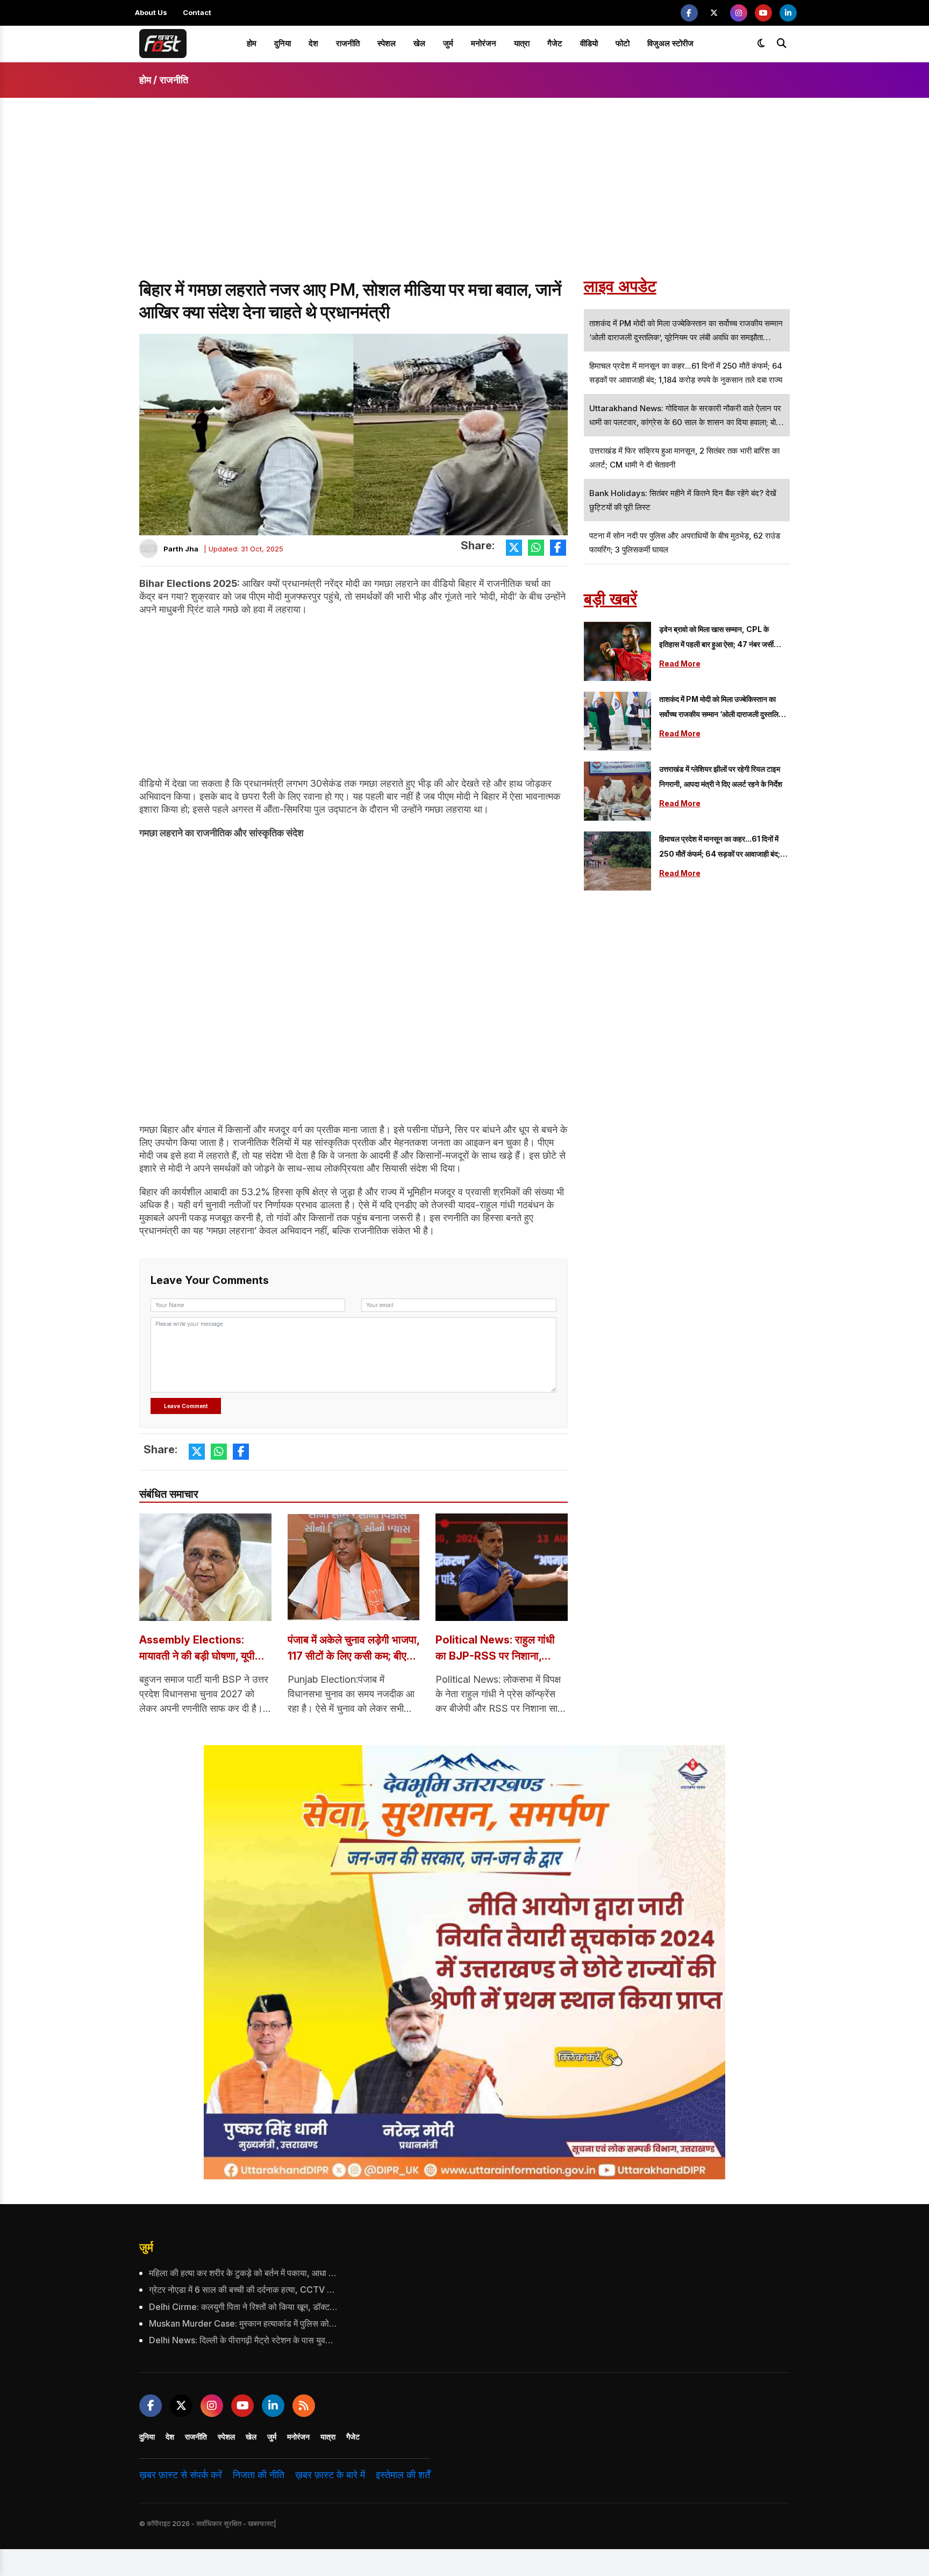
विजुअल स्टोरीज (670, 43)
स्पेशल (387, 43)
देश (313, 43)
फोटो (623, 43)
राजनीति (348, 43)
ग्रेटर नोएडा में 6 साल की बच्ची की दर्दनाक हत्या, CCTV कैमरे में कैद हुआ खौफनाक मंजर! (243, 2290)
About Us (151, 12)
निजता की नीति (259, 2475)
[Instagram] (739, 13)
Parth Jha (181, 549)
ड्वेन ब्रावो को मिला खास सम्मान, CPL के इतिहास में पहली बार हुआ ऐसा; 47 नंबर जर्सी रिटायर (716, 638)
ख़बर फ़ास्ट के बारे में (330, 2475)
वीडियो (589, 43)
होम (252, 43)
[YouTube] (763, 13)
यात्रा (522, 43)
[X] (714, 13)
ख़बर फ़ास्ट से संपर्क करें (181, 2475)
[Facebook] (689, 13)
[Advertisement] (464, 198)
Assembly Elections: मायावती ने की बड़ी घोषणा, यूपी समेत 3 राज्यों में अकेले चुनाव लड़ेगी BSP (197, 1649)
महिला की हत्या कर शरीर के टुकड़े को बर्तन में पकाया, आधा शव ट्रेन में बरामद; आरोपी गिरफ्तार (243, 2273)
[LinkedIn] (788, 13)
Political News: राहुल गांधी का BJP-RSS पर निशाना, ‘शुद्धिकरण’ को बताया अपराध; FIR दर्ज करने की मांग (495, 1649)
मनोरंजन (484, 43)
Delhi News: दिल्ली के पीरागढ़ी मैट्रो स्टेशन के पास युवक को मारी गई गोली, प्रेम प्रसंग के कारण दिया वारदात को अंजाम (243, 2340)
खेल (419, 43)
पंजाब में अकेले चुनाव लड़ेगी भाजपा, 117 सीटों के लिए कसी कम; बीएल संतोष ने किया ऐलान (353, 1649)
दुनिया (283, 43)
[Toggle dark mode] (761, 44)
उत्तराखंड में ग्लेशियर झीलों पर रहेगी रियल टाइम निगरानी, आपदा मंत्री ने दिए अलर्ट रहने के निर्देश (721, 776)
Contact (197, 12)
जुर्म (448, 43)
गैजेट (555, 43)
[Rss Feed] (304, 2406)
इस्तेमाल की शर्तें (403, 2475)
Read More (680, 663)
